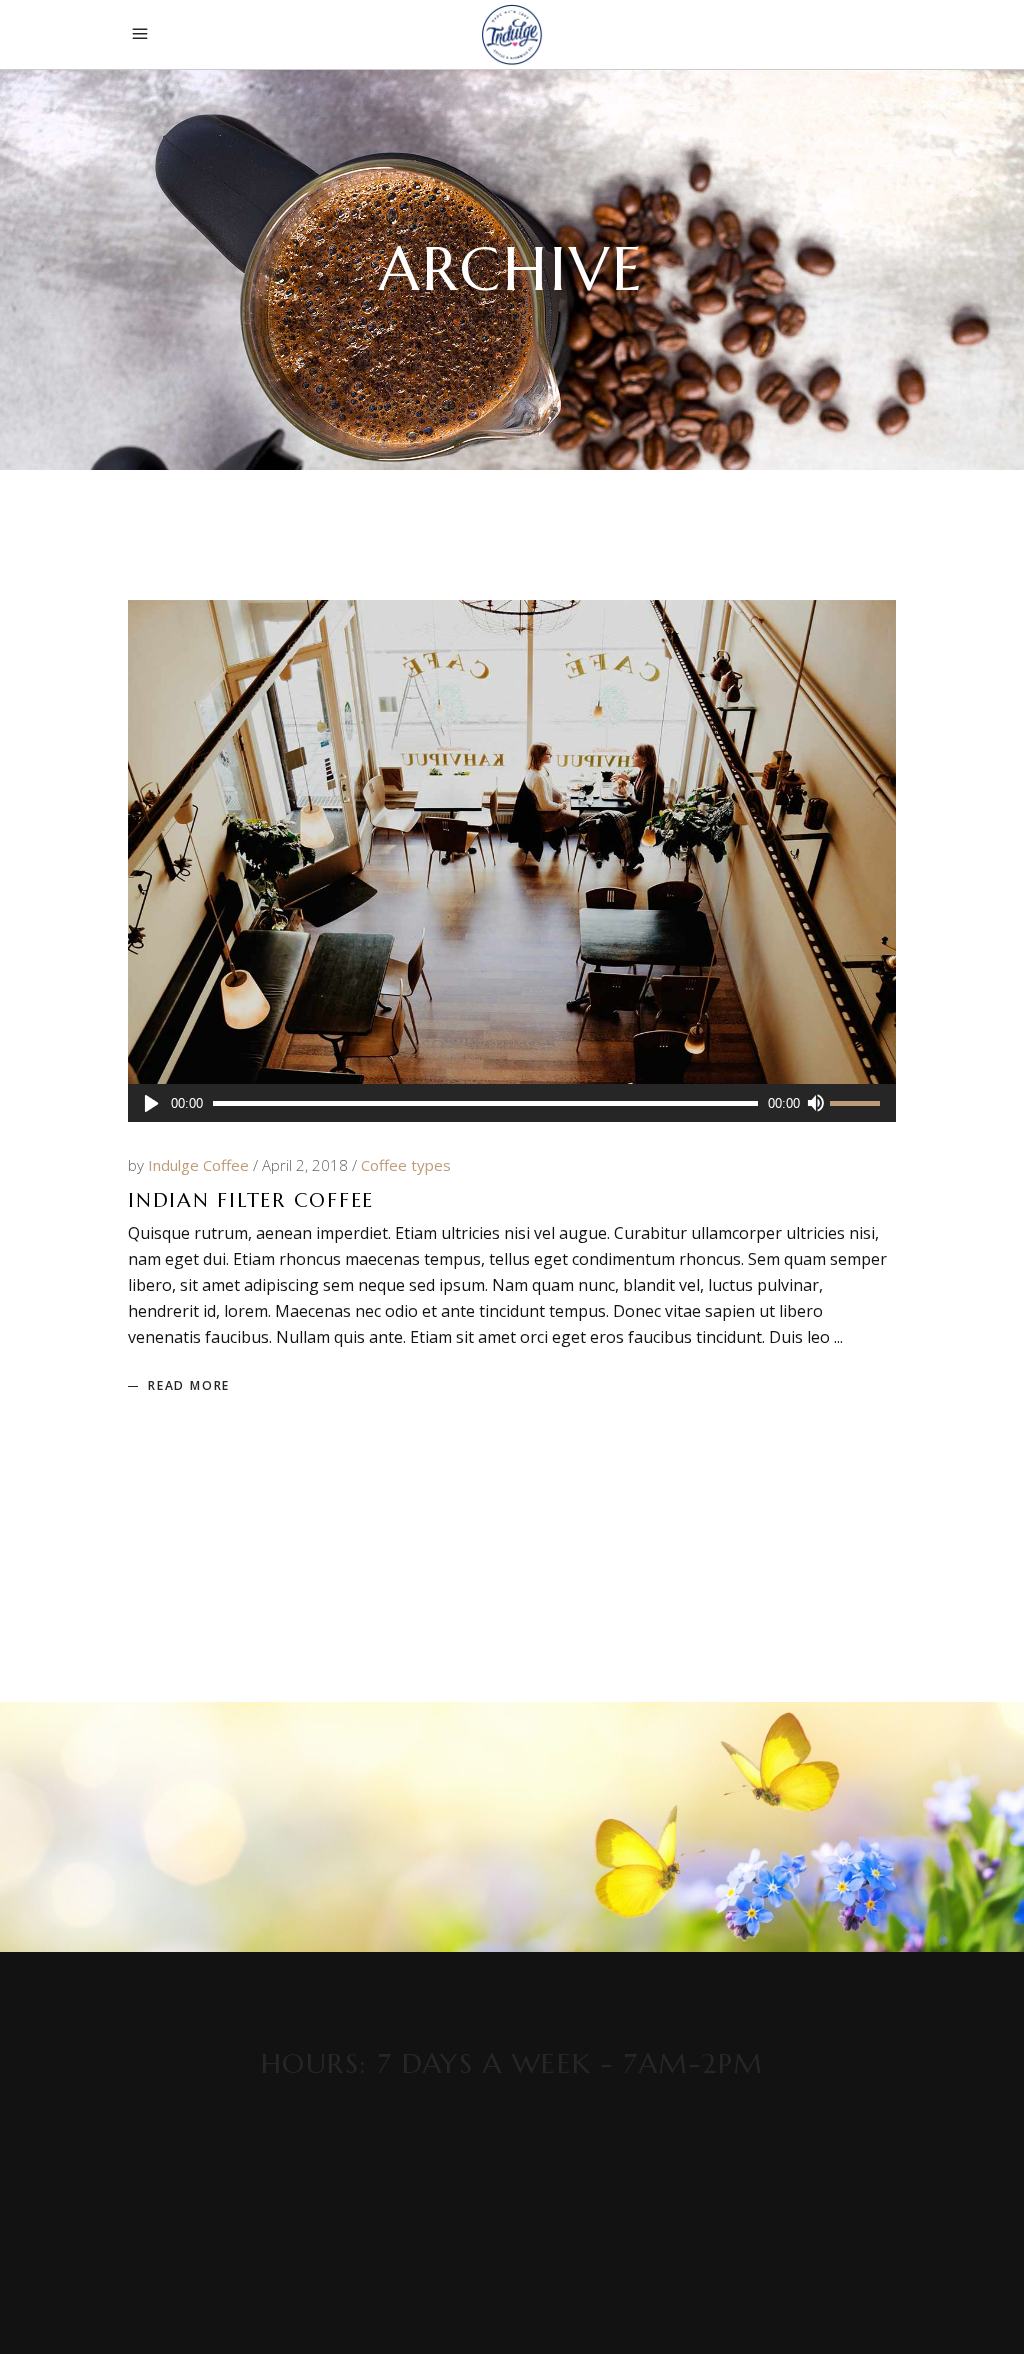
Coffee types (406, 1165)
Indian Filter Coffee (251, 1200)
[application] (512, 1103)
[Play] (151, 1103)
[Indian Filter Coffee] (512, 842)
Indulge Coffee (200, 1165)
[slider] (858, 1105)
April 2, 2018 (307, 1165)
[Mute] (815, 1103)
